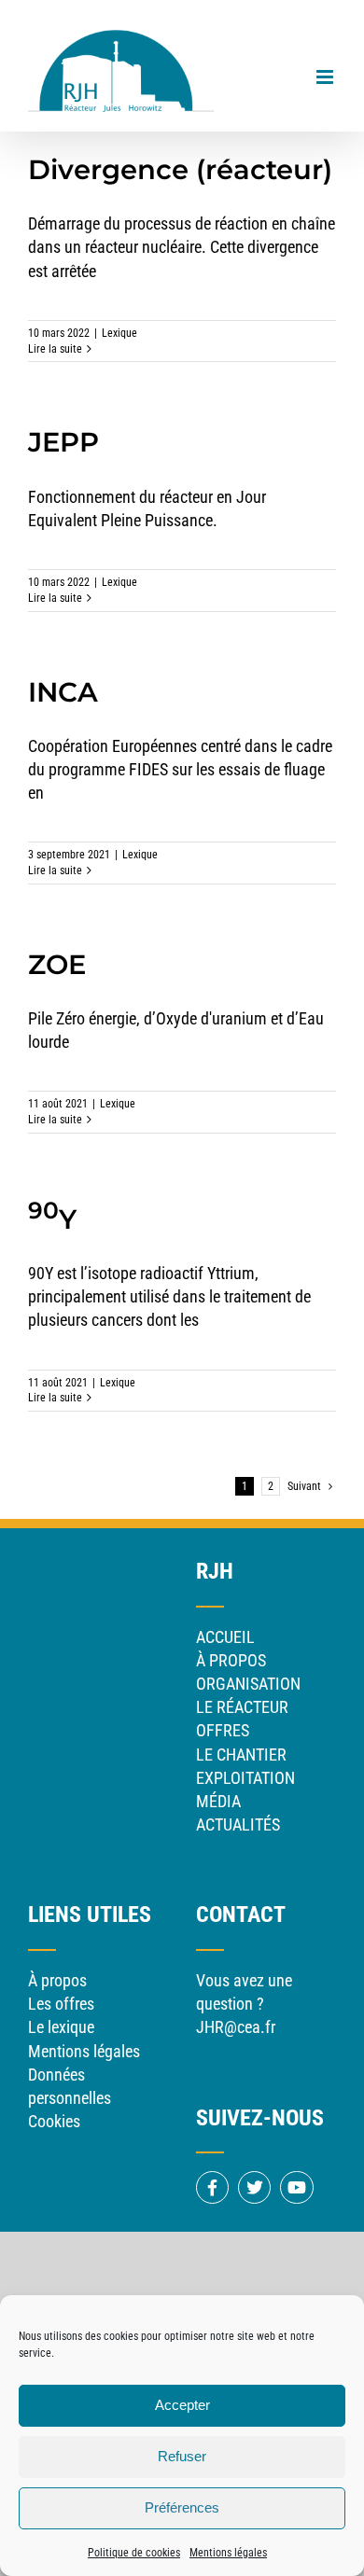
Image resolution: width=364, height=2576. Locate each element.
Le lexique (61, 2027)
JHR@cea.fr (236, 2027)
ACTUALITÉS (238, 1824)
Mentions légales (228, 2553)
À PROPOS (231, 1660)
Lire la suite (55, 349)
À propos (57, 1980)
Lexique (119, 333)
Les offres (61, 2004)
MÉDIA (218, 1801)
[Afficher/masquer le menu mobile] (326, 77)
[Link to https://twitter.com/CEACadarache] (254, 2187)
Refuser (182, 2456)
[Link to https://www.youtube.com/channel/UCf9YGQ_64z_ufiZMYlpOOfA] (296, 2187)
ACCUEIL (225, 1637)
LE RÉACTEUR (242, 1707)
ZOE (57, 964)
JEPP (63, 442)
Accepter (182, 2405)
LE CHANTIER (241, 1754)
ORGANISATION (248, 1684)
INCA (63, 692)
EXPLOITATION (245, 1778)
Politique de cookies (134, 2553)
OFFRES (223, 1730)
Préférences (182, 2507)
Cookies (54, 2121)
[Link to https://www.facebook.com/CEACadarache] (212, 2187)
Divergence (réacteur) (180, 169)
